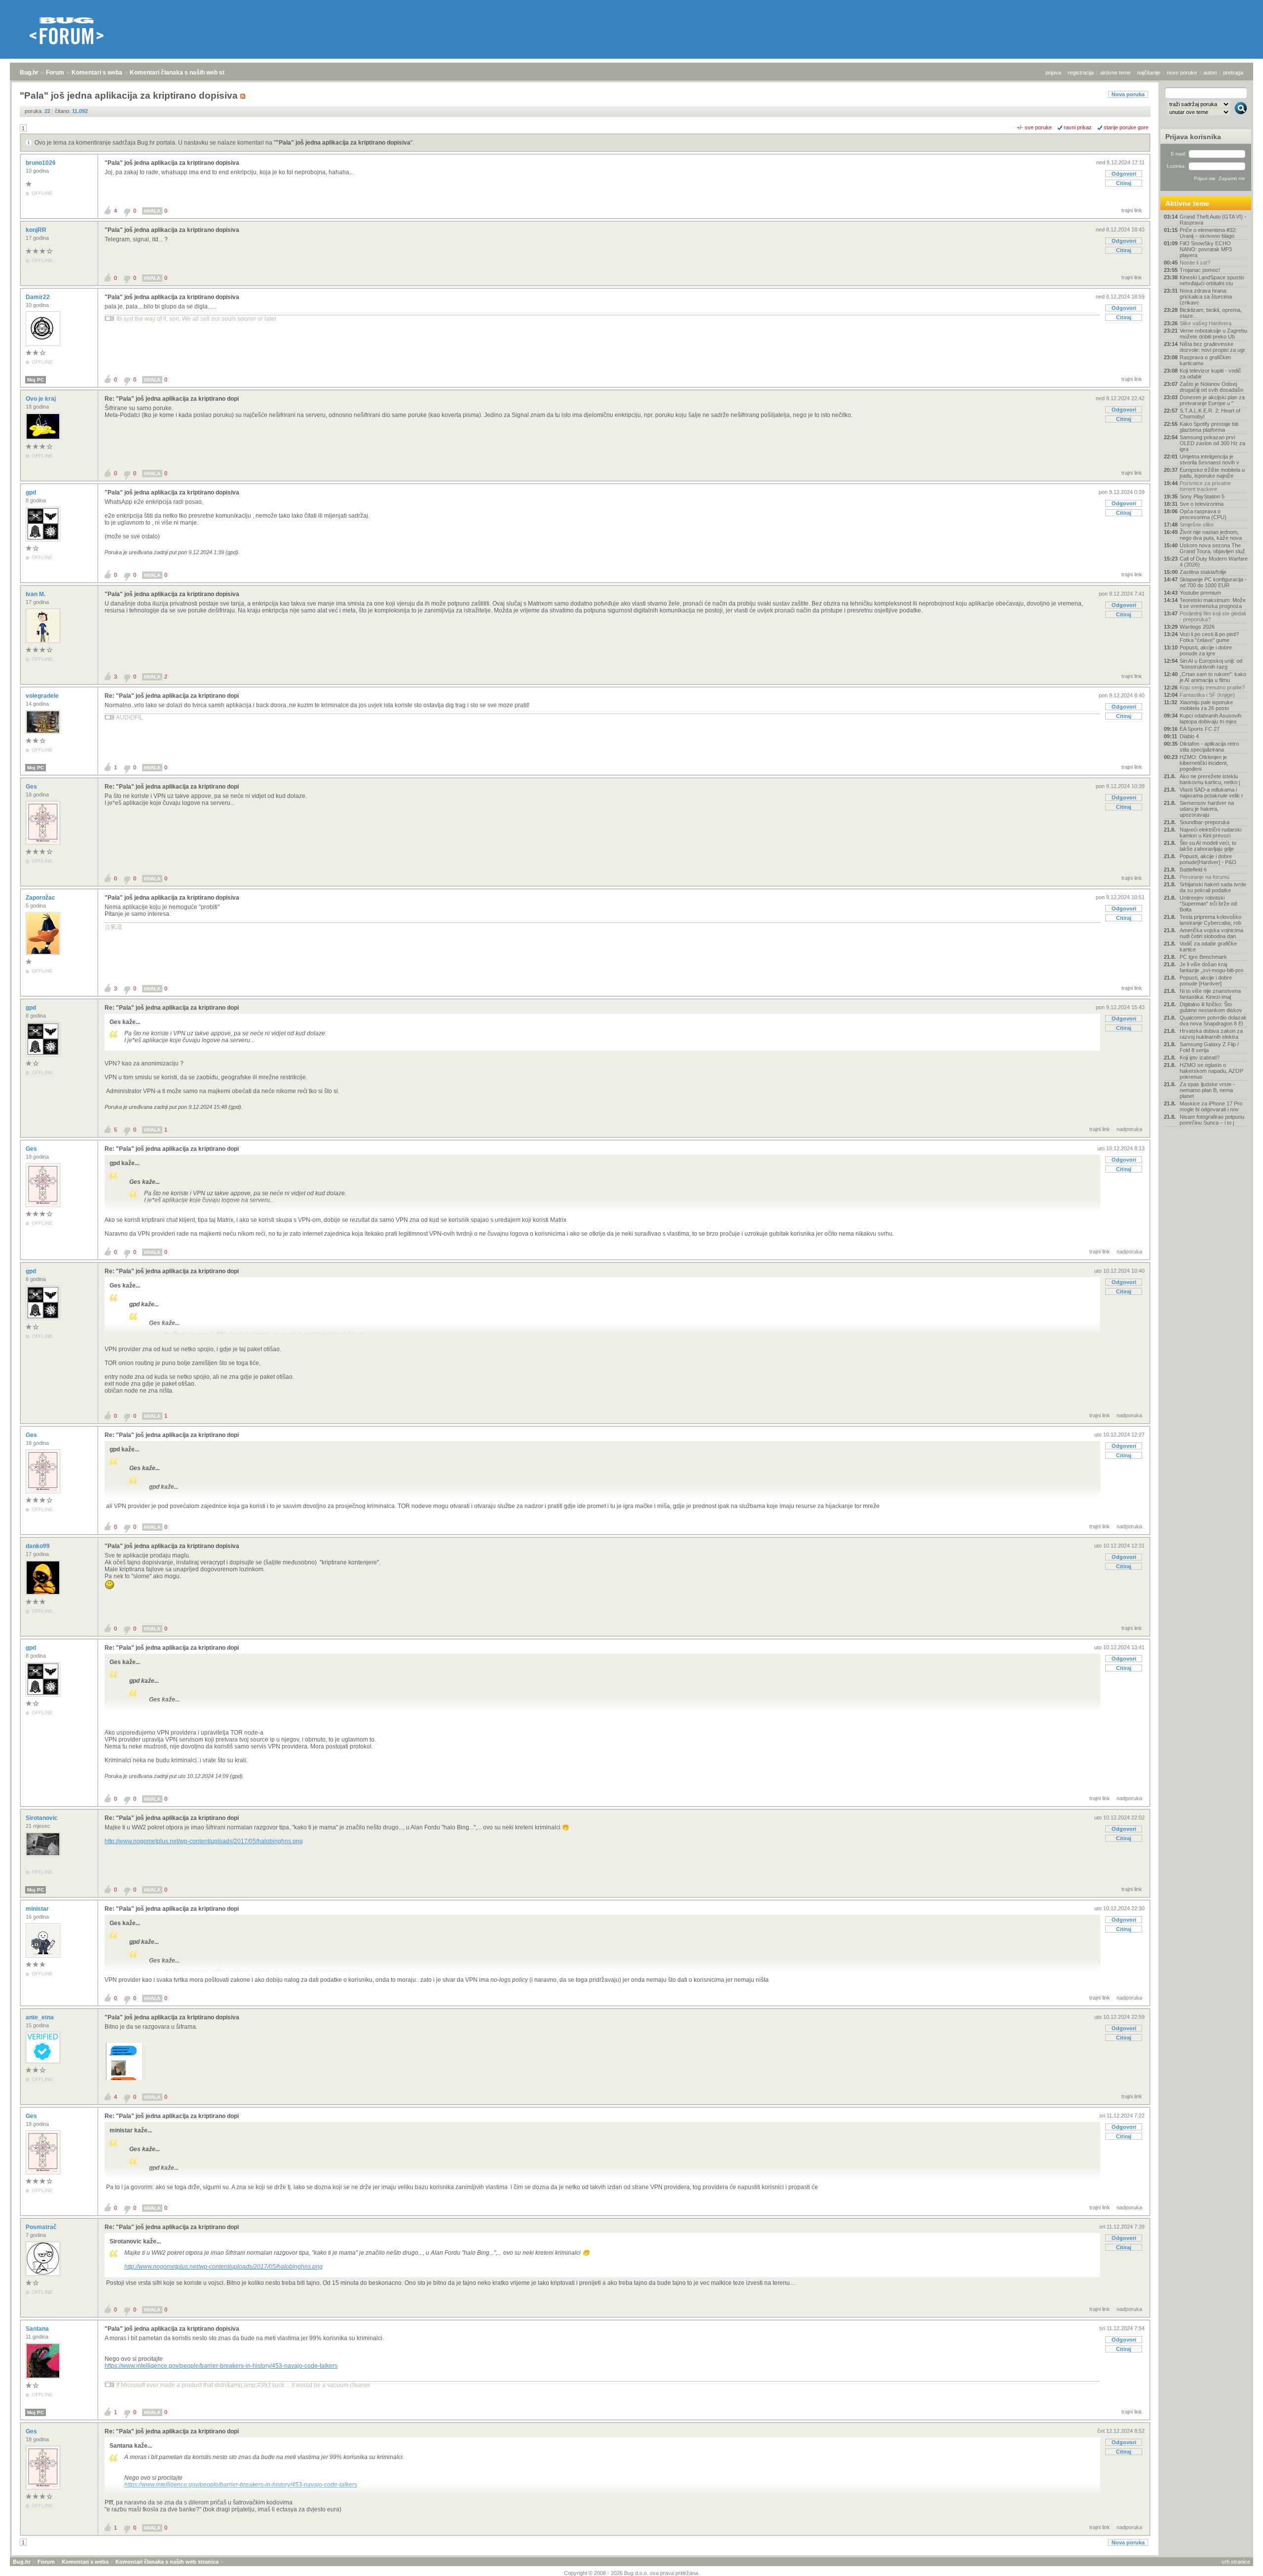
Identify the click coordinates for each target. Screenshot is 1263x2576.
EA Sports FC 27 (1200, 729)
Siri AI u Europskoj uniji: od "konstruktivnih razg (1211, 664)
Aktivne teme (1187, 203)
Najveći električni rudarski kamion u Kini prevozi (1210, 833)
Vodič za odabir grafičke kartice (1208, 947)
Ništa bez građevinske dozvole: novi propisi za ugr (1212, 347)
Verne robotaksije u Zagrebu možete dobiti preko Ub (1213, 334)
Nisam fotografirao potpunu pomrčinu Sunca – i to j (1212, 1120)
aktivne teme (1115, 73)
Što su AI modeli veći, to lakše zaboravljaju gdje (1208, 846)
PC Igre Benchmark (1203, 957)
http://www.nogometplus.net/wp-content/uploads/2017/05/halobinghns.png (204, 1841)
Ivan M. (36, 594)
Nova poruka (1128, 94)
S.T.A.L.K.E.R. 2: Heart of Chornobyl (1210, 414)
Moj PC (36, 380)
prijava (1053, 73)
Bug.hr (29, 73)
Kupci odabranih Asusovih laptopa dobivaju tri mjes (1210, 719)
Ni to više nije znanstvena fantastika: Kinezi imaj (1210, 994)
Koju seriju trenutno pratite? (1212, 687)
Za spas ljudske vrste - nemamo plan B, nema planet (1207, 1090)
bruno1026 (41, 163)
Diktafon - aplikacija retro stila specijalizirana (1209, 747)
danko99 (38, 1546)
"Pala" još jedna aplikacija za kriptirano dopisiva (343, 143)
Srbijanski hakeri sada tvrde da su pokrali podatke (1213, 887)
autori (1210, 73)
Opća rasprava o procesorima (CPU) (1203, 514)
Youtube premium (1200, 593)
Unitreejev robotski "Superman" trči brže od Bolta (1208, 904)
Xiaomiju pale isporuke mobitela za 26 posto (1206, 705)
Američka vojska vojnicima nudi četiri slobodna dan (1211, 933)
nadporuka (1129, 1129)
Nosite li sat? (1195, 263)
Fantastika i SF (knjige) (1207, 695)
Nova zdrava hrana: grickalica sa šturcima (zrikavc (1206, 297)
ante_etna (40, 2017)
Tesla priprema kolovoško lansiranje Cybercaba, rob (1210, 920)
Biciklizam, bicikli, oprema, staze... (1211, 313)
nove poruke (1182, 73)
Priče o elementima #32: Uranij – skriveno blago (1208, 233)
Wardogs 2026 (1197, 627)
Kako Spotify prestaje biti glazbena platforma (1209, 427)
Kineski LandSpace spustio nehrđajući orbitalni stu (1212, 280)
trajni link (1132, 210)
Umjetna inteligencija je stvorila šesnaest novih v (1209, 459)
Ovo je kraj (41, 399)
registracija (1081, 73)
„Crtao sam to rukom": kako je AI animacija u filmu (1213, 677)
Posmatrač (42, 2227)
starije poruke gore (1126, 127)
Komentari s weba (97, 73)
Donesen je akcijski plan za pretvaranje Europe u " (1212, 400)
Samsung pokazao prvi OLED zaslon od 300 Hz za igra (1212, 443)
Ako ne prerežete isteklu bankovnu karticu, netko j (1210, 779)
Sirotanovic (42, 1818)
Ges (32, 787)
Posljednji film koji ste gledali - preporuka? (1213, 616)
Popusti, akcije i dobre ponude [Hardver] (1206, 981)
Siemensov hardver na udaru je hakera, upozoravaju (1207, 809)
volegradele (43, 696)
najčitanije (1149, 73)
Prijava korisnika (1193, 137)
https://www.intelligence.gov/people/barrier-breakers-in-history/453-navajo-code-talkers (221, 2366)
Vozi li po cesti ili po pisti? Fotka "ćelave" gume (1209, 637)
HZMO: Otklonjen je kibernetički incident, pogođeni (1204, 763)
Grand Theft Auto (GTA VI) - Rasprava (1213, 220)
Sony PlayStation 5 (1202, 496)
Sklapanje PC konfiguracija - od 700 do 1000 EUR (1213, 582)
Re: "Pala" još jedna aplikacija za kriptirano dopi (172, 399)
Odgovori (1124, 174)
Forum (55, 73)
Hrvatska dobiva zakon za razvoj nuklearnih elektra (1211, 1034)
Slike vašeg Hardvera (1206, 323)
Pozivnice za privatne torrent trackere (1205, 486)
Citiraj (1124, 183)
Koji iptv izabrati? (1200, 1058)
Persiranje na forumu (1205, 877)
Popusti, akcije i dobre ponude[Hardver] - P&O (1208, 859)
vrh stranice (1236, 2562)
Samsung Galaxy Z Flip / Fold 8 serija (1209, 1047)
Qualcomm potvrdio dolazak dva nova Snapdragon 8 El (1213, 1021)
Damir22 (38, 297)
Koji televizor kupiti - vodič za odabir (1210, 374)
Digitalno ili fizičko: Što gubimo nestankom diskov (1211, 1007)
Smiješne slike (1197, 525)
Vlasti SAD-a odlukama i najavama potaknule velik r (1211, 793)
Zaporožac (41, 898)
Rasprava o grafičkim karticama (1205, 360)
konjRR (37, 230)
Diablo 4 (1189, 736)
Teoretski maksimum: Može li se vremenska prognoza (1213, 603)
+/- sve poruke (1034, 127)
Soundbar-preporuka (1205, 822)
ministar (38, 1909)
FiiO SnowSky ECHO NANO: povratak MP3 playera (1206, 249)
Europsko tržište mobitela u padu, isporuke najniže (1212, 473)
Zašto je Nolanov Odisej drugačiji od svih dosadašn (1211, 387)
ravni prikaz (1078, 127)
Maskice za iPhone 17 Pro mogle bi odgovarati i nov (1211, 1106)
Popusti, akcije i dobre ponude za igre (1206, 650)
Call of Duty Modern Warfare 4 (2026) (1214, 562)
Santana (38, 2329)
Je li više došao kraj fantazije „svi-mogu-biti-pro (1211, 967)
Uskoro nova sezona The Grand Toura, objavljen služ (1212, 548)
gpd (32, 492)
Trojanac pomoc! (1200, 270)
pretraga (1233, 73)
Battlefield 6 (1193, 870)
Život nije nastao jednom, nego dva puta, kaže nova (1211, 535)
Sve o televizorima (1202, 504)
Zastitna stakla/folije (1203, 572)
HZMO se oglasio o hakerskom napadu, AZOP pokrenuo (1211, 1071)
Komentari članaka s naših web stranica (186, 73)
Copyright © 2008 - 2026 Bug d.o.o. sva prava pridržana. (632, 2573)
